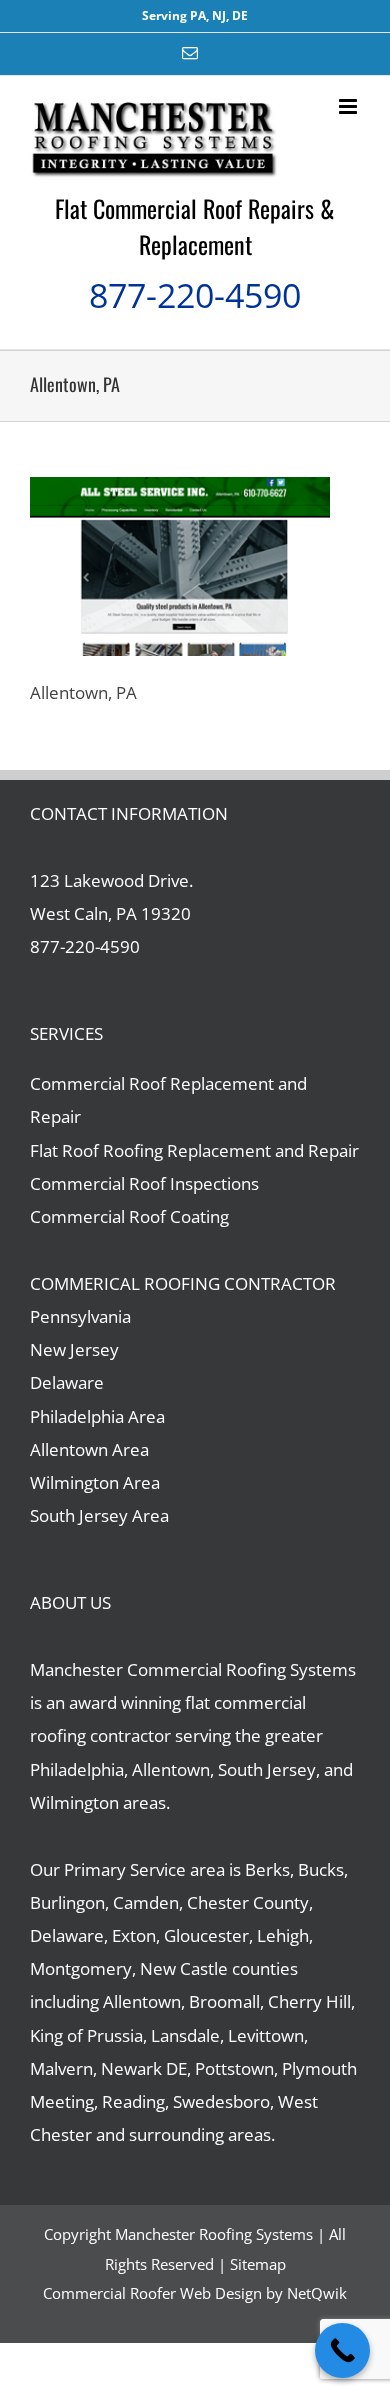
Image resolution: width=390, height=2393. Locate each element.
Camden (146, 1902)
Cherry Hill (309, 2001)
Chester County (248, 1902)
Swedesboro (221, 2101)
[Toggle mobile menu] (349, 106)
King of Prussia (86, 2035)
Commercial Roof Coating (129, 1216)
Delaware (67, 1382)
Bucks (321, 1869)
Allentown (142, 2001)
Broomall (224, 2001)
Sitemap (258, 2264)
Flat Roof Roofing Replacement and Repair (194, 1150)
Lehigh (283, 1935)
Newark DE (144, 2068)
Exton (134, 1935)
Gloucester (206, 1935)
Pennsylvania (80, 1316)
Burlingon (67, 1902)
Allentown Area (89, 1449)
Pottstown (234, 2068)
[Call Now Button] (342, 2350)
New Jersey (74, 1349)
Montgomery (81, 1968)
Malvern (61, 2068)
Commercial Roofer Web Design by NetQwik (195, 2293)
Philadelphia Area (97, 1416)
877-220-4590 (195, 295)
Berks (267, 1869)
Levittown (266, 2035)
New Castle (184, 1968)
